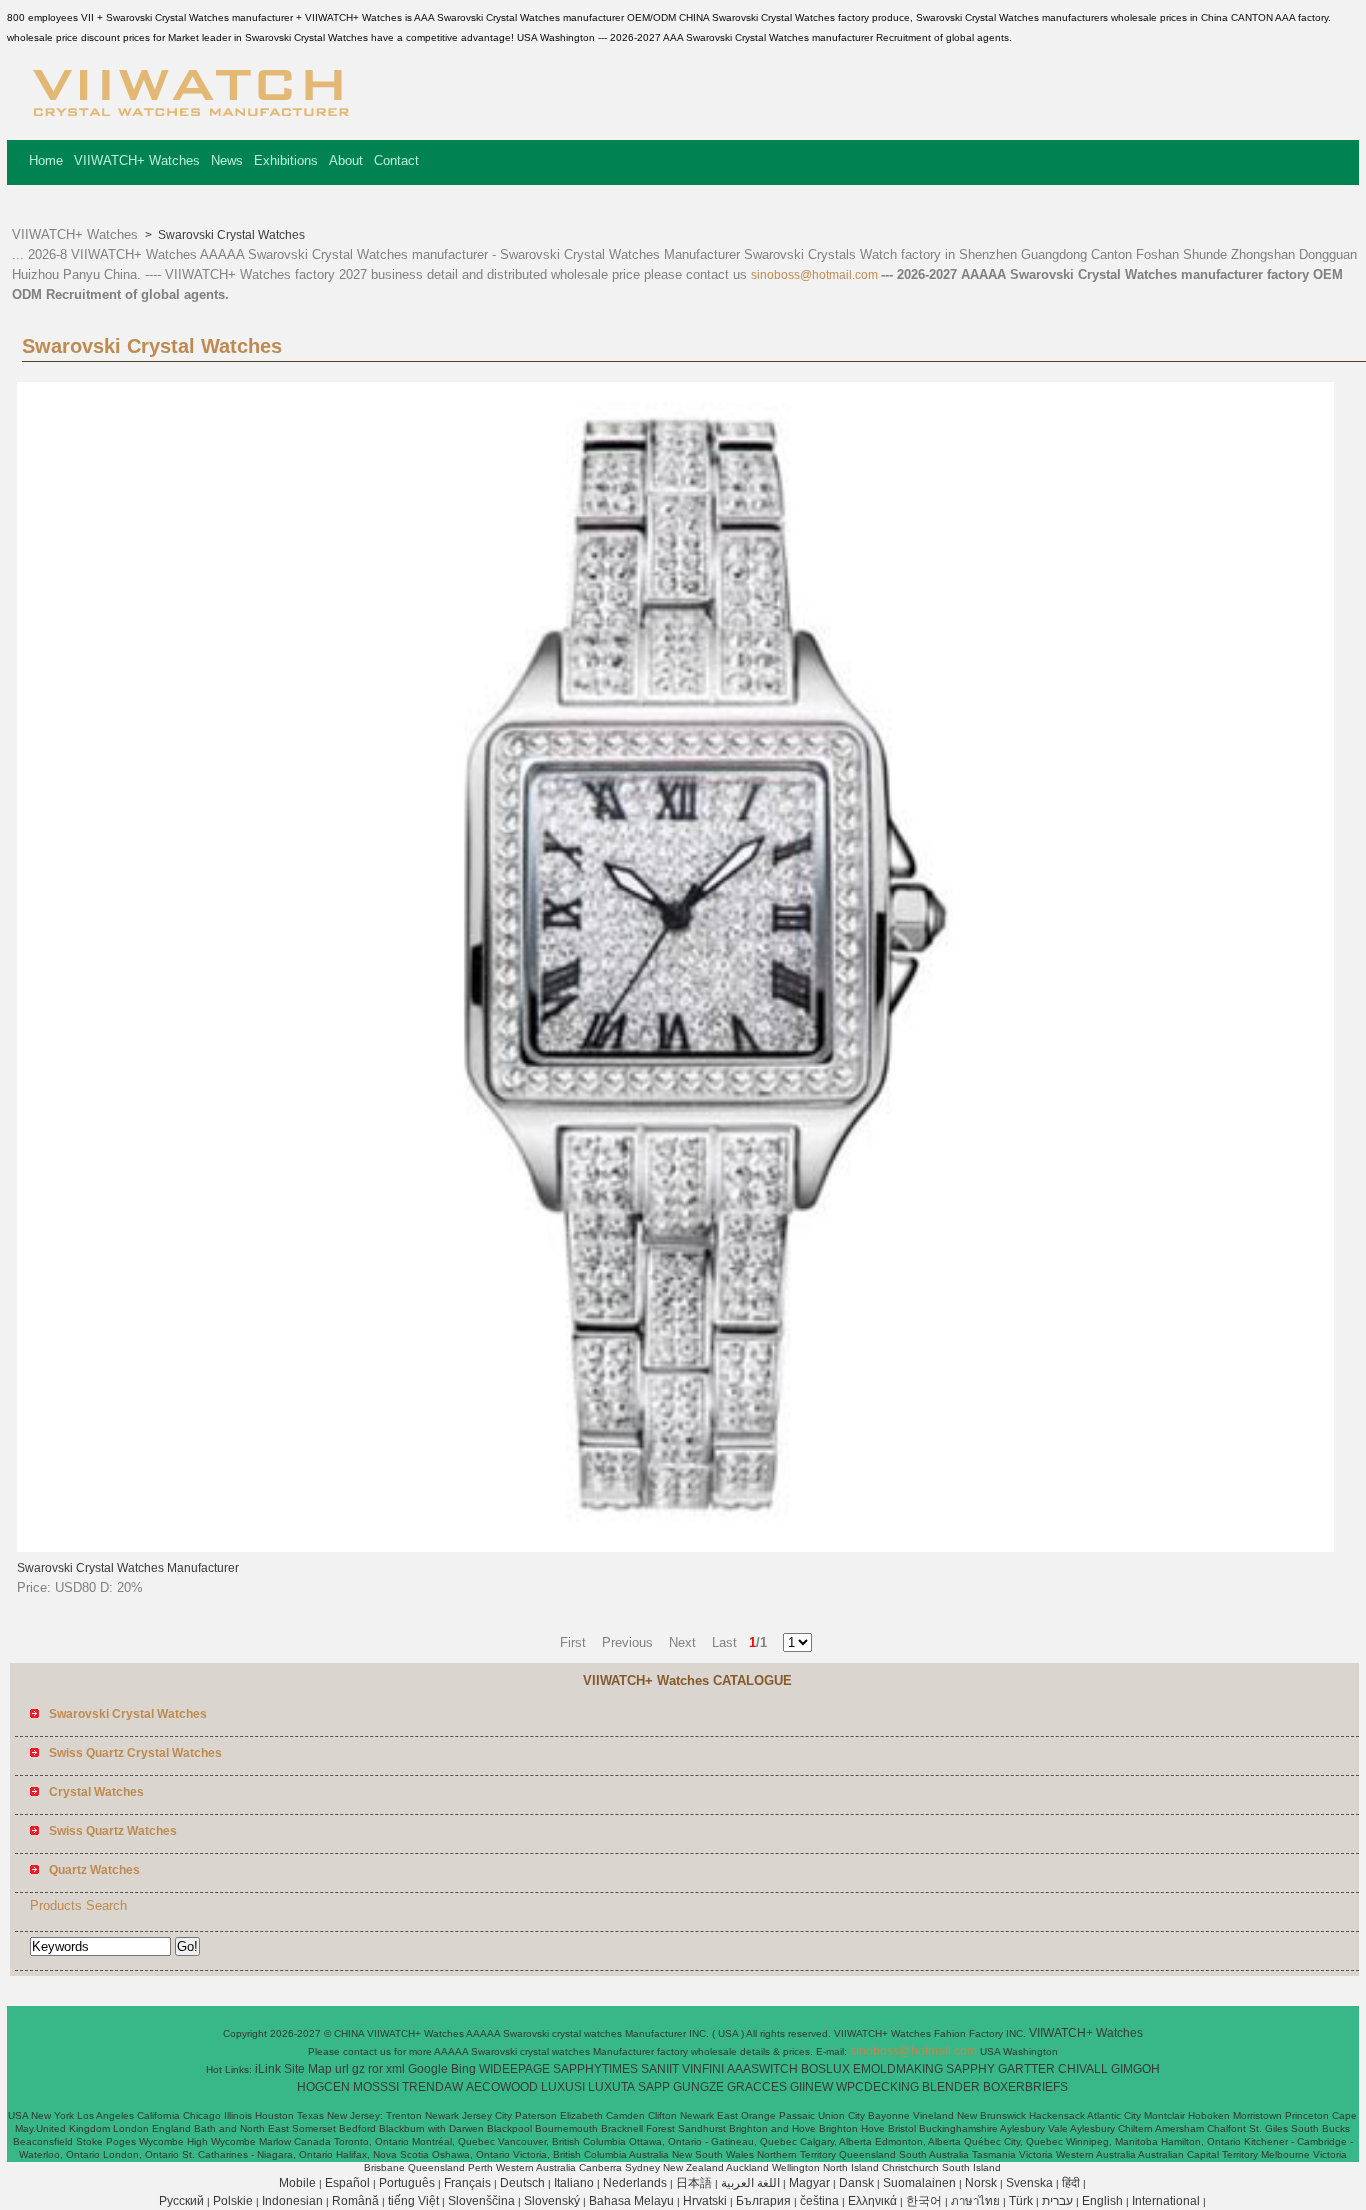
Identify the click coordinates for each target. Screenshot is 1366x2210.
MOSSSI (376, 2087)
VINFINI (703, 2069)
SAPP (654, 2087)
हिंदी (1071, 2183)
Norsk (981, 2183)
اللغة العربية (750, 2183)
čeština (819, 2201)
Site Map (308, 2069)
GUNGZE (698, 2087)
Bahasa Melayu (631, 2201)
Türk (1021, 2201)
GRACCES (757, 2087)
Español (347, 2183)
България (763, 2201)
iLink (268, 2069)
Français (467, 2183)
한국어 (924, 2201)
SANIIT (660, 2069)
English (1102, 2201)
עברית (1057, 2201)
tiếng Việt (413, 2201)
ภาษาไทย (975, 2201)
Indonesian (292, 2201)
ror (375, 2069)
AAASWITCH (762, 2069)
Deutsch (522, 2183)
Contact (396, 160)
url (342, 2069)
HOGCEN (323, 2087)
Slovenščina (481, 2201)
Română (355, 2201)
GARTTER (1026, 2069)
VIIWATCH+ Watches (137, 160)
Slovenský (552, 2201)
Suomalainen (919, 2183)
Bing (463, 2069)
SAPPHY (970, 2069)
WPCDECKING (877, 2087)
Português (407, 2183)
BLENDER (951, 2087)
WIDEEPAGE (514, 2069)
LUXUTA (611, 2087)
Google (428, 2069)
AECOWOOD (502, 2087)
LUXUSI (563, 2087)
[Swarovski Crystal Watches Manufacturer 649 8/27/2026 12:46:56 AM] (675, 1548)
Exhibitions (286, 160)
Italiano (574, 2183)
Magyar (809, 2183)
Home (46, 160)
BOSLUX (825, 2069)
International (1166, 2201)
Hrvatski (705, 2201)
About (346, 160)
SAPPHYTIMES (595, 2069)
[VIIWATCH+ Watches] (191, 125)
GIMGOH (1135, 2069)
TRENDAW (432, 2087)
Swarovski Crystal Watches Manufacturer (128, 1568)
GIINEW (811, 2087)
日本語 (694, 2183)
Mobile (297, 2183)
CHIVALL (1083, 2069)
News (227, 160)
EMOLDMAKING (898, 2069)
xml (395, 2069)
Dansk (856, 2183)
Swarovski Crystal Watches (230, 235)
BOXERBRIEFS (1025, 2087)
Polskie (233, 2201)
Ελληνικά (872, 2201)
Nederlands (635, 2183)
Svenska (1029, 2183)
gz (358, 2069)
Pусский (181, 2201)
